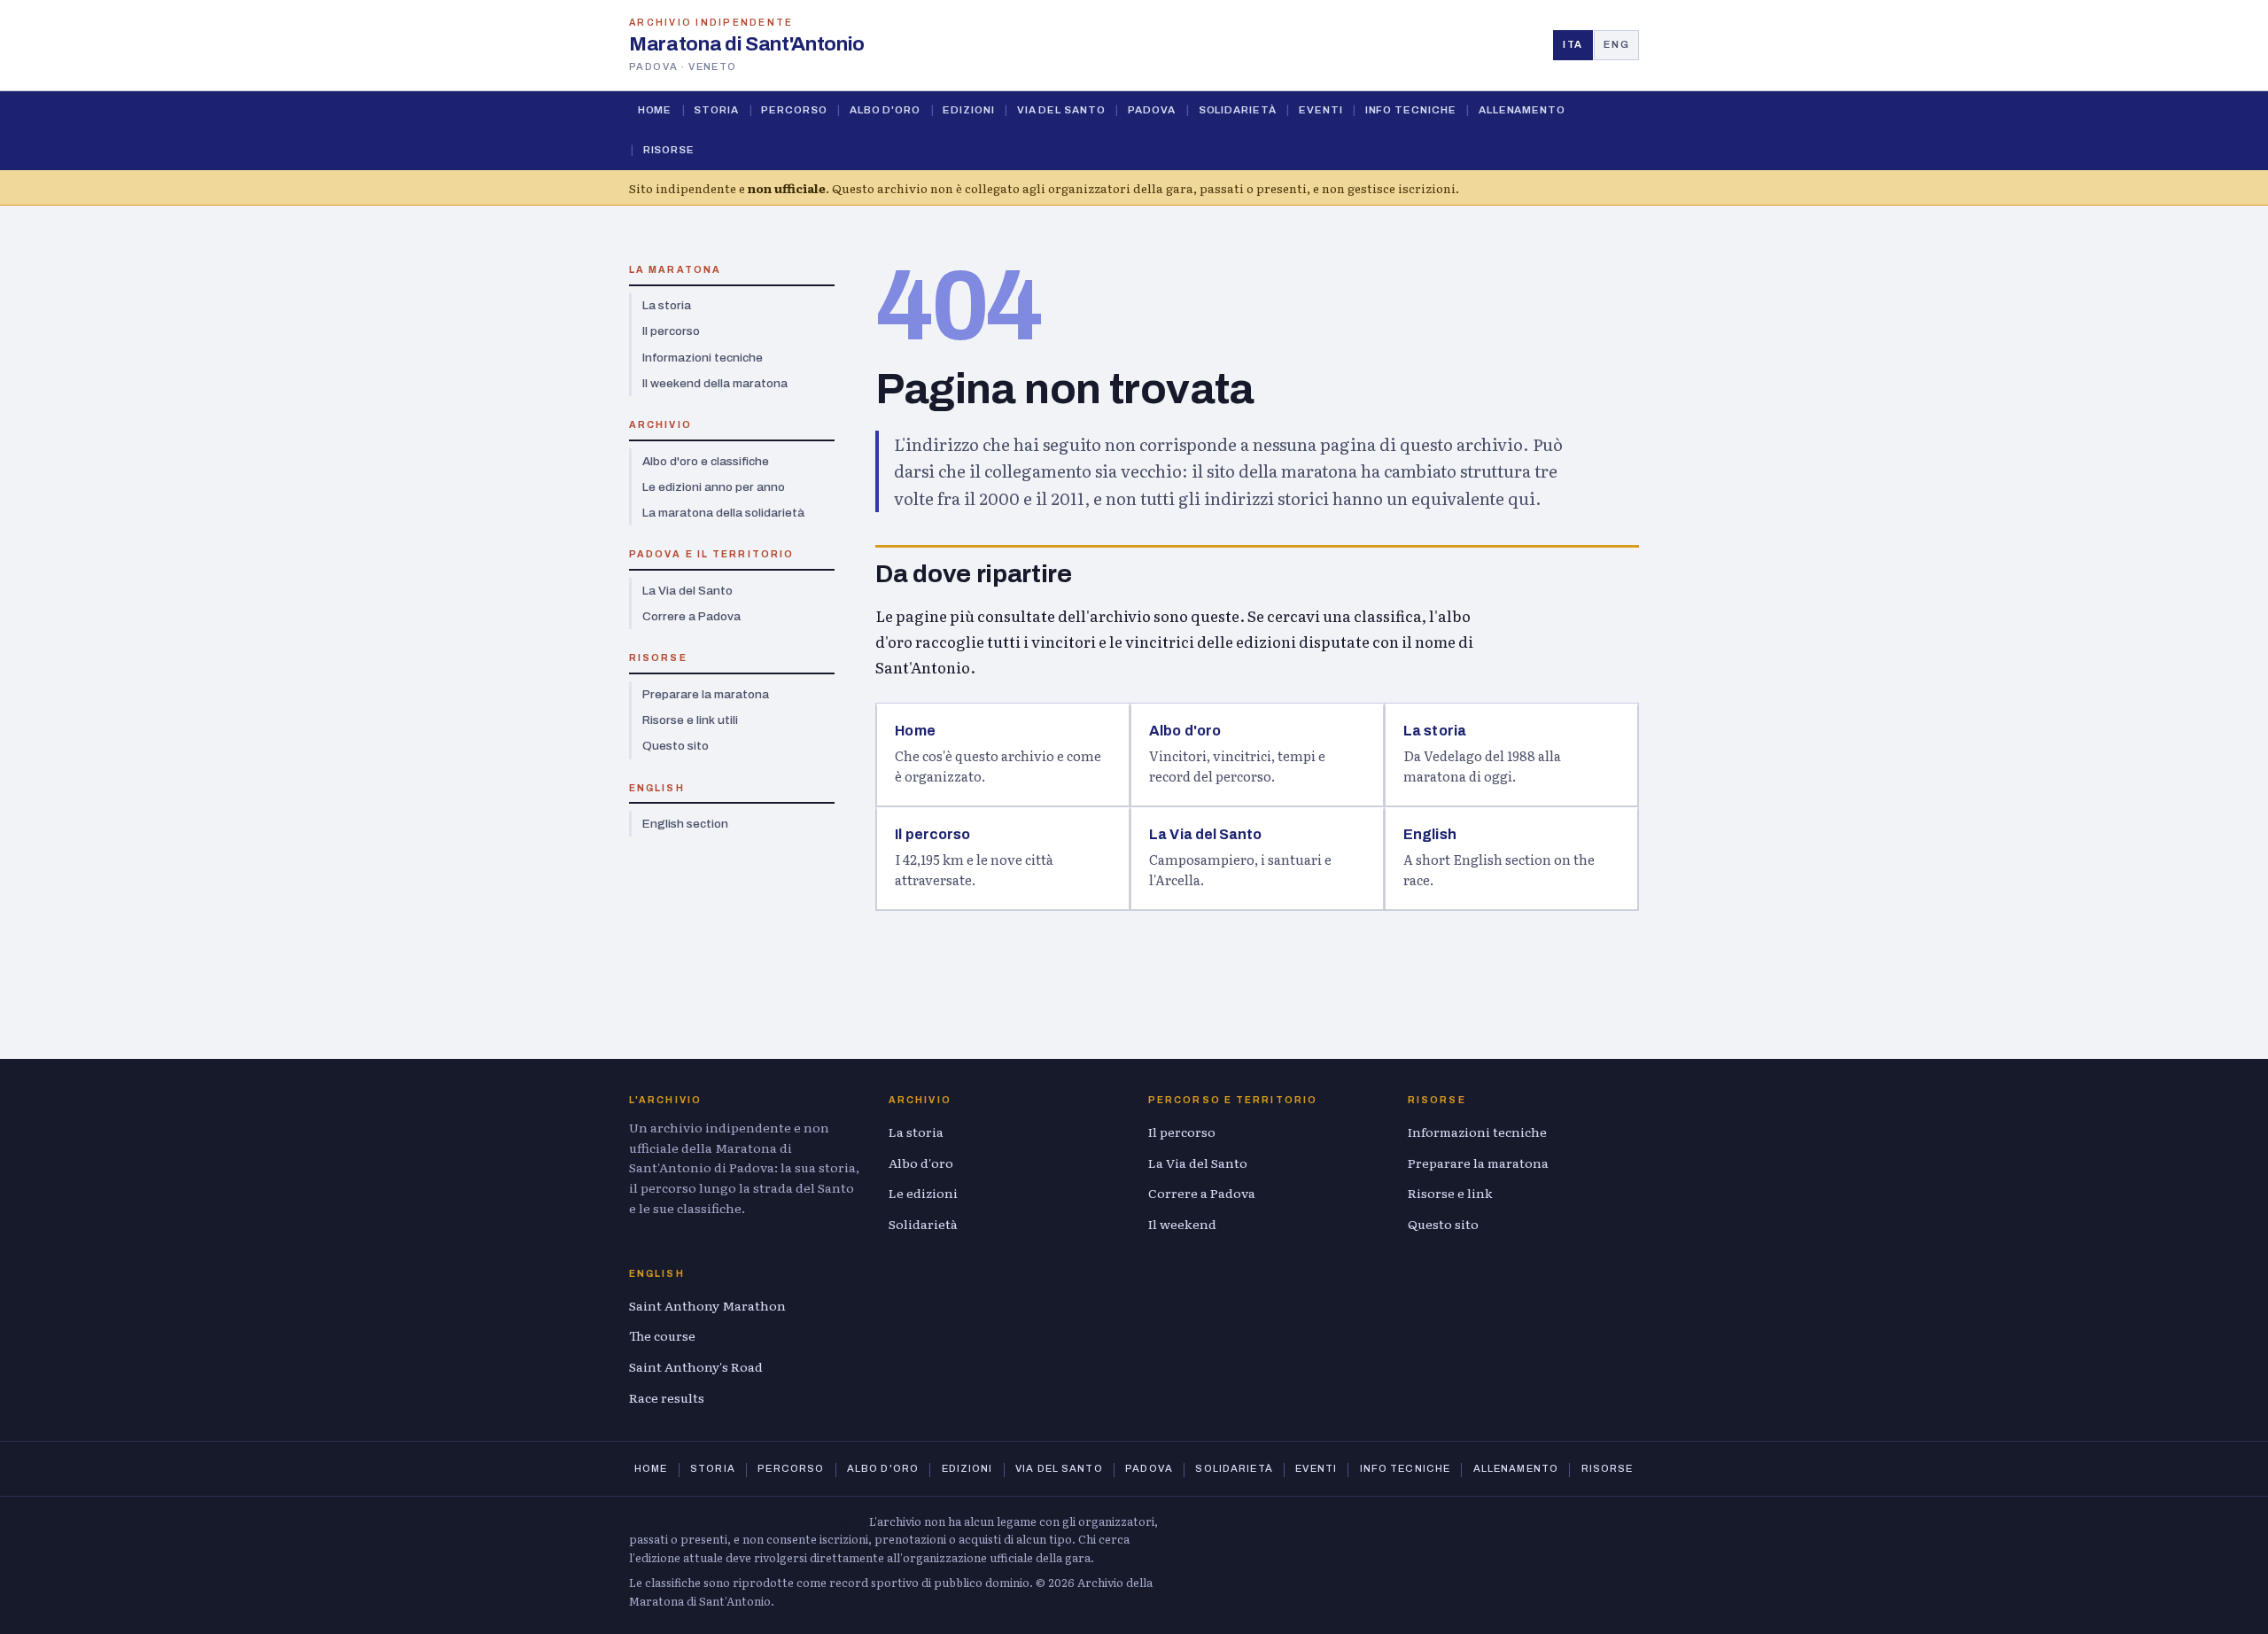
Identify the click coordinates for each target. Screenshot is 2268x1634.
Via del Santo (1061, 110)
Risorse (669, 150)
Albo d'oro (885, 110)
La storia (667, 305)
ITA (1573, 44)
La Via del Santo (687, 591)
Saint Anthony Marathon (707, 1305)
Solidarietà (1238, 110)
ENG (1616, 44)
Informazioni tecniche (703, 358)
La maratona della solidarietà (723, 513)
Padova (1152, 110)
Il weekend (1182, 1224)
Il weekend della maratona (715, 383)
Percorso (794, 110)
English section (685, 824)
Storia (716, 110)
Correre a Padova (691, 616)
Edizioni (968, 110)
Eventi (1321, 110)
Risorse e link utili (690, 720)
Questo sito (676, 746)
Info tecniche (1411, 110)
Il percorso (671, 331)
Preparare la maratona (706, 694)
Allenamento (1522, 110)
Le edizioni (923, 1193)
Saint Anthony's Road (696, 1366)
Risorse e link (1450, 1193)
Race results (667, 1397)
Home (655, 110)
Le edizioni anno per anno (714, 487)
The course (662, 1335)
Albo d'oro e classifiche (706, 461)
